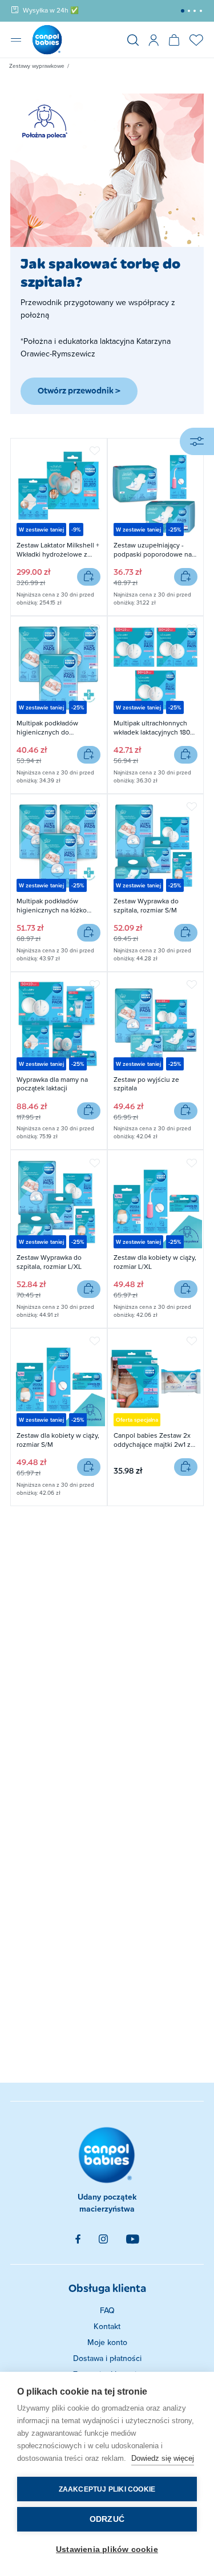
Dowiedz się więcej (163, 2458)
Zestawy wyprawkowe (37, 66)
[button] (183, 11)
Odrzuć (107, 2519)
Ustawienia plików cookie (107, 2549)
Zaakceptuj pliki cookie (107, 2489)
